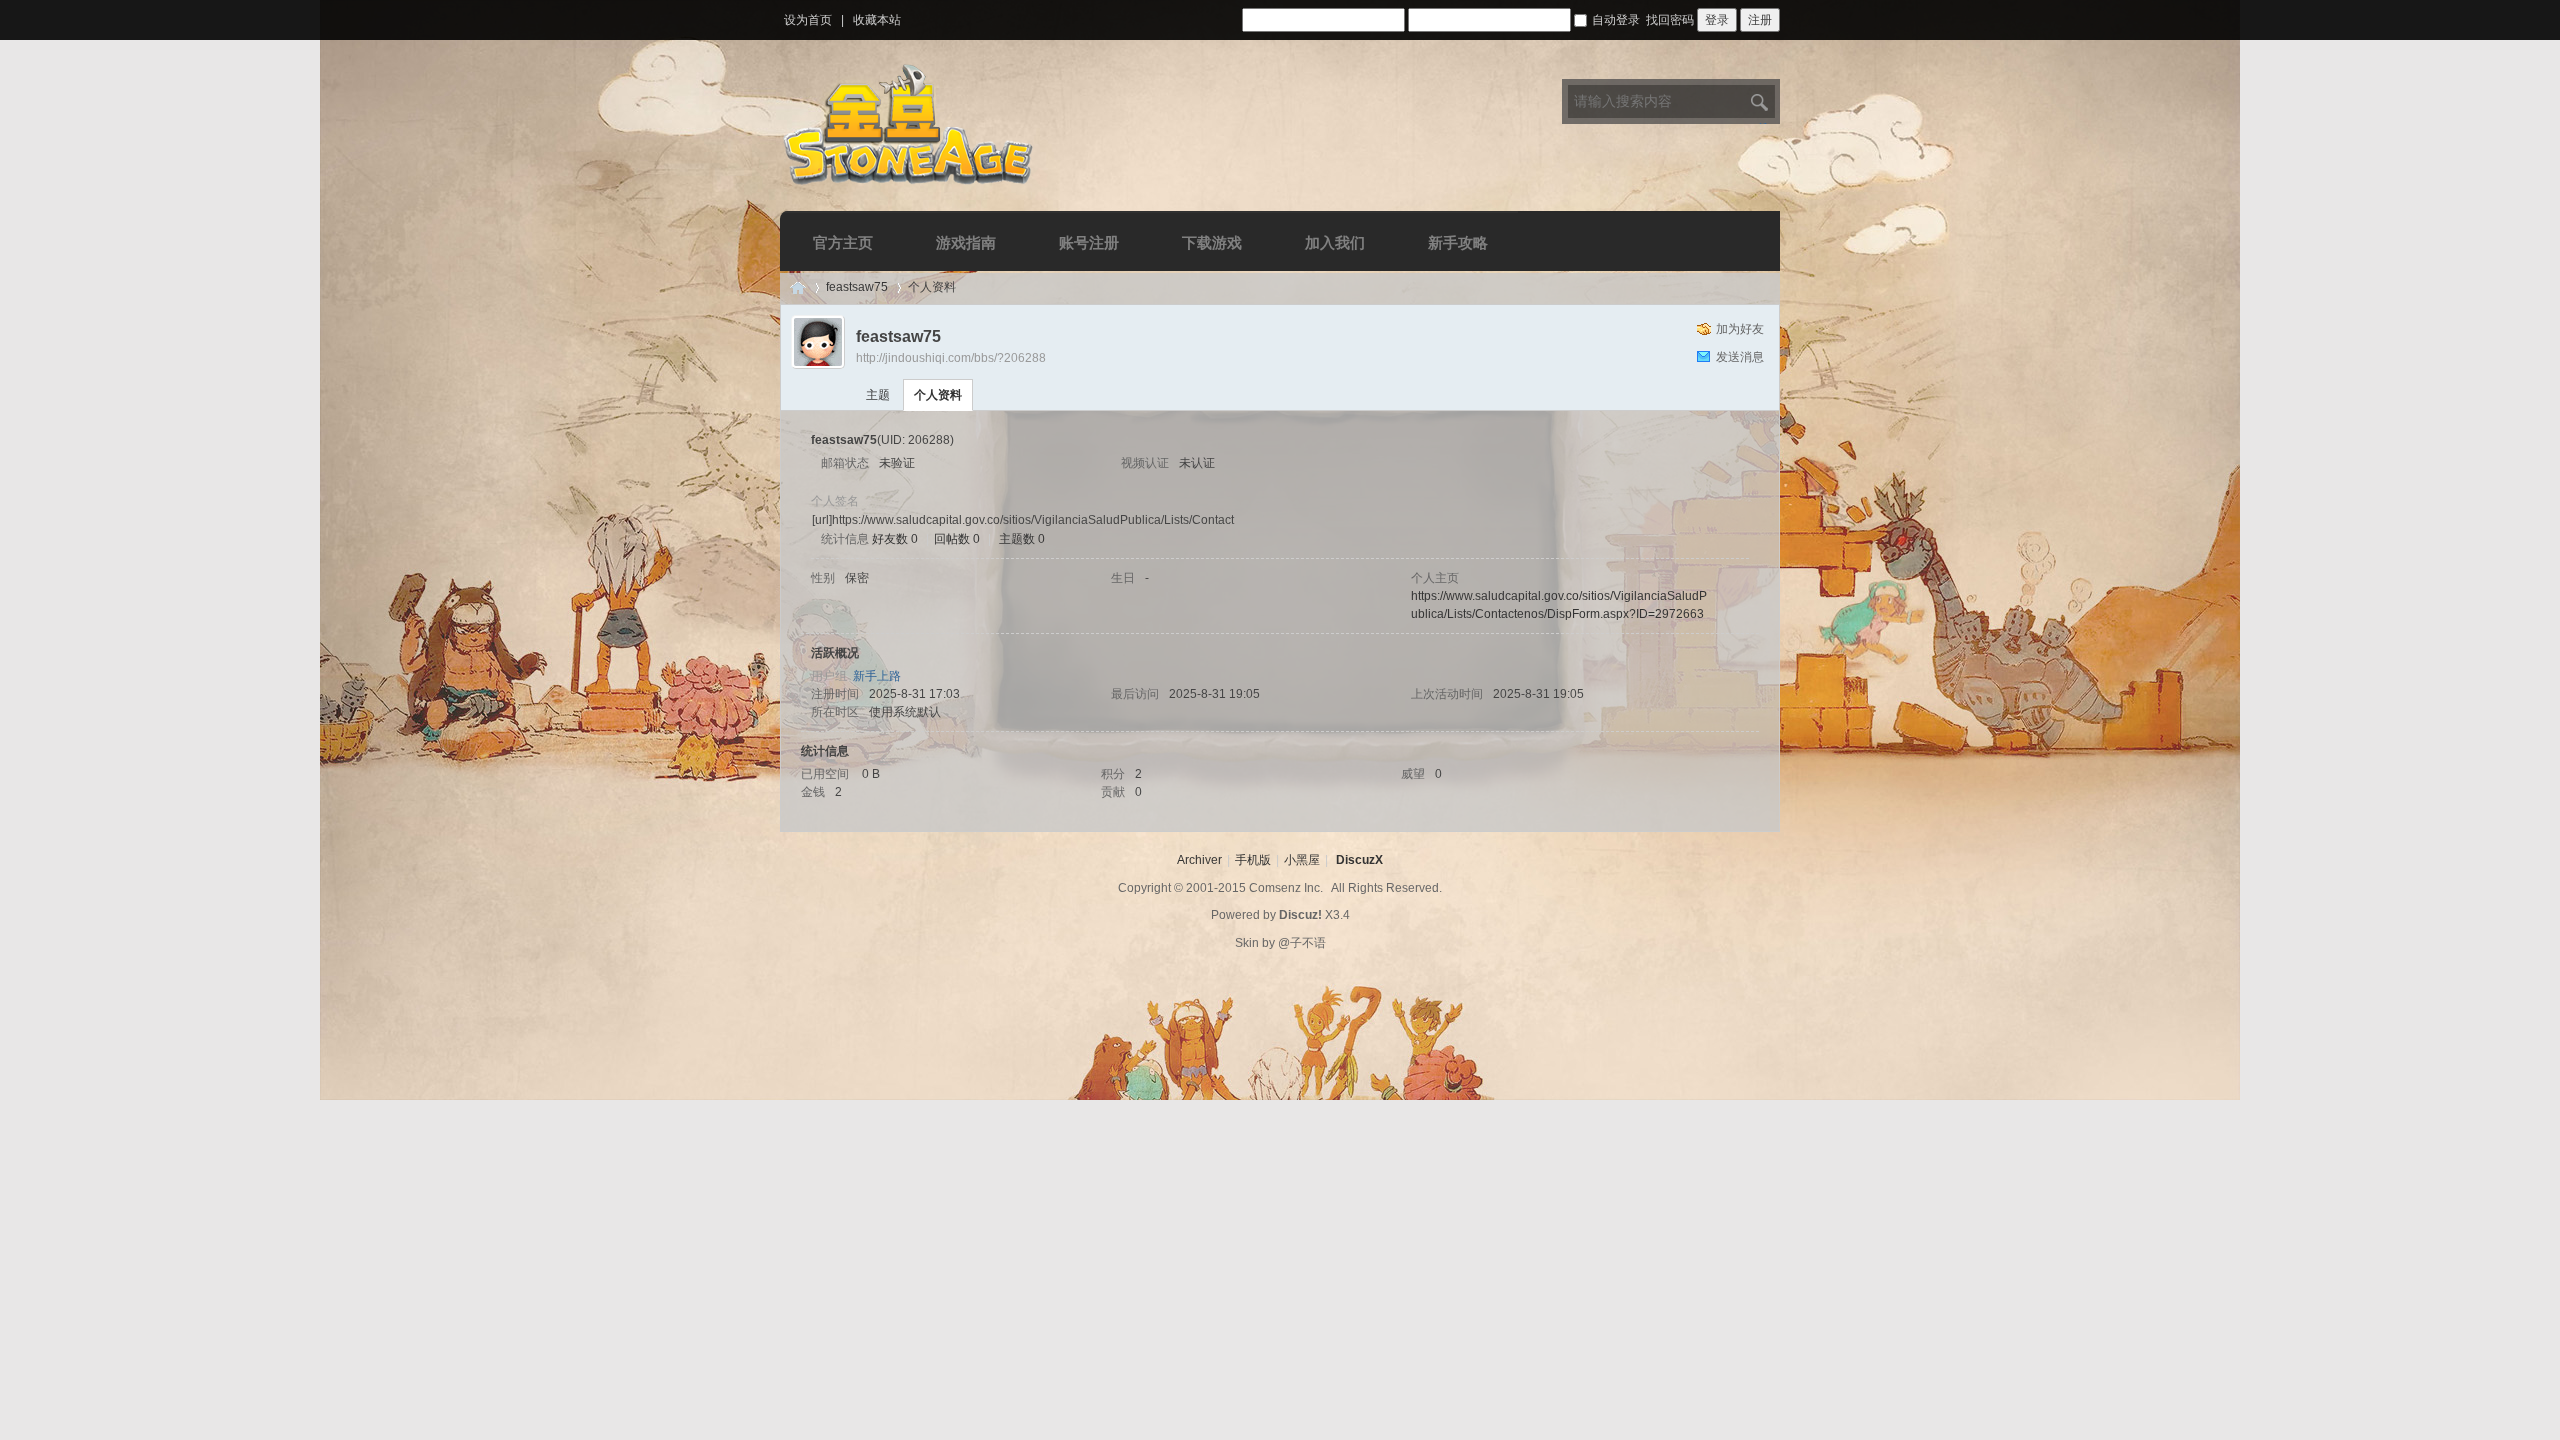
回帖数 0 (957, 539)
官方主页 (843, 242)
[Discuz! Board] (909, 188)
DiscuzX (1359, 860)
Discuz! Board (798, 287)
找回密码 (1670, 20)
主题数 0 (1022, 539)
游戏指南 (966, 242)
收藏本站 (877, 20)
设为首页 (808, 20)
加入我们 (1335, 242)
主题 (878, 395)
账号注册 (1089, 242)
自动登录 (1616, 20)
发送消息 (1740, 357)
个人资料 (938, 395)
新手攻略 (1458, 242)
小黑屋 (1302, 860)
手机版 (1253, 860)
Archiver (1199, 860)
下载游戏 (1212, 242)
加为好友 (1740, 329)
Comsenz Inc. (1286, 888)
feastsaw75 (857, 287)
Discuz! (1300, 915)
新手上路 (877, 676)
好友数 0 (895, 539)
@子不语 (1302, 943)
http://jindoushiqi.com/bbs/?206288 (951, 358)
